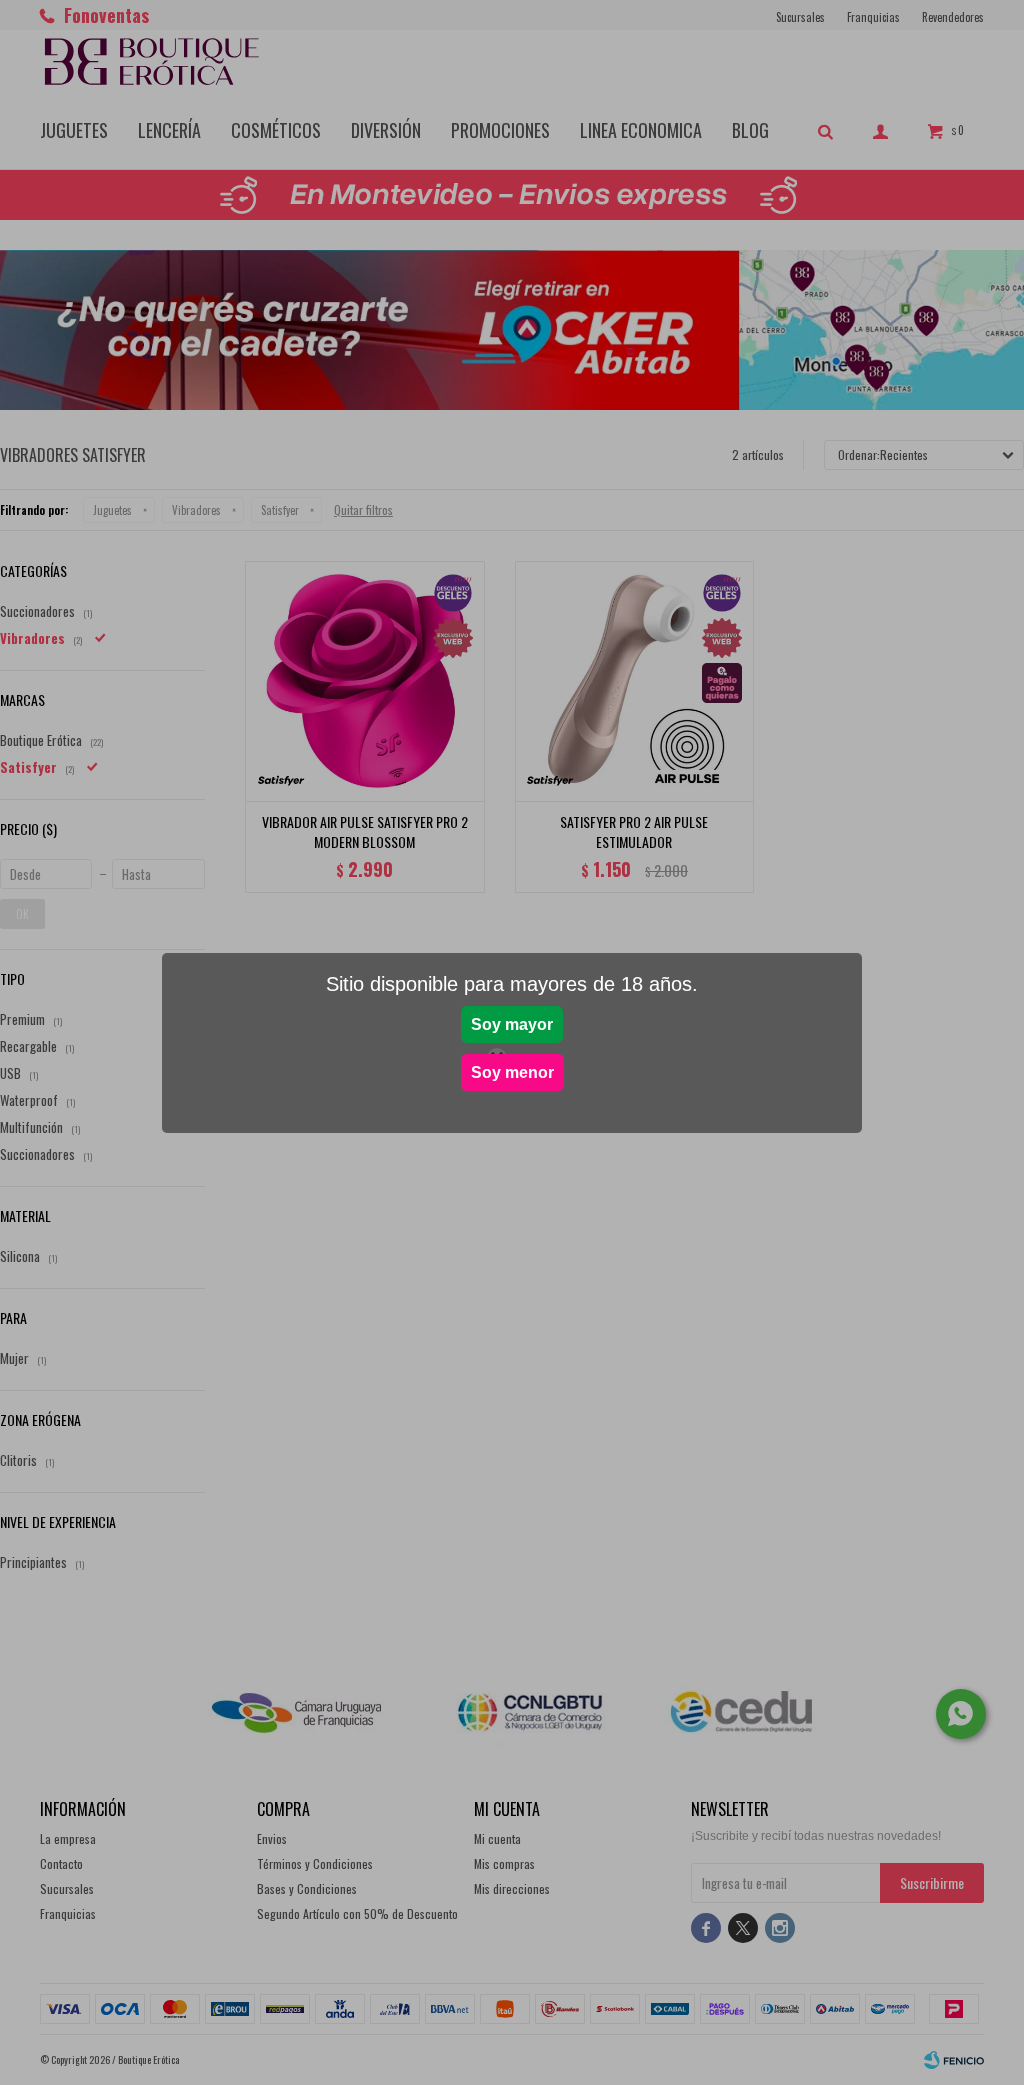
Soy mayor (512, 1024)
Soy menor (512, 1072)
